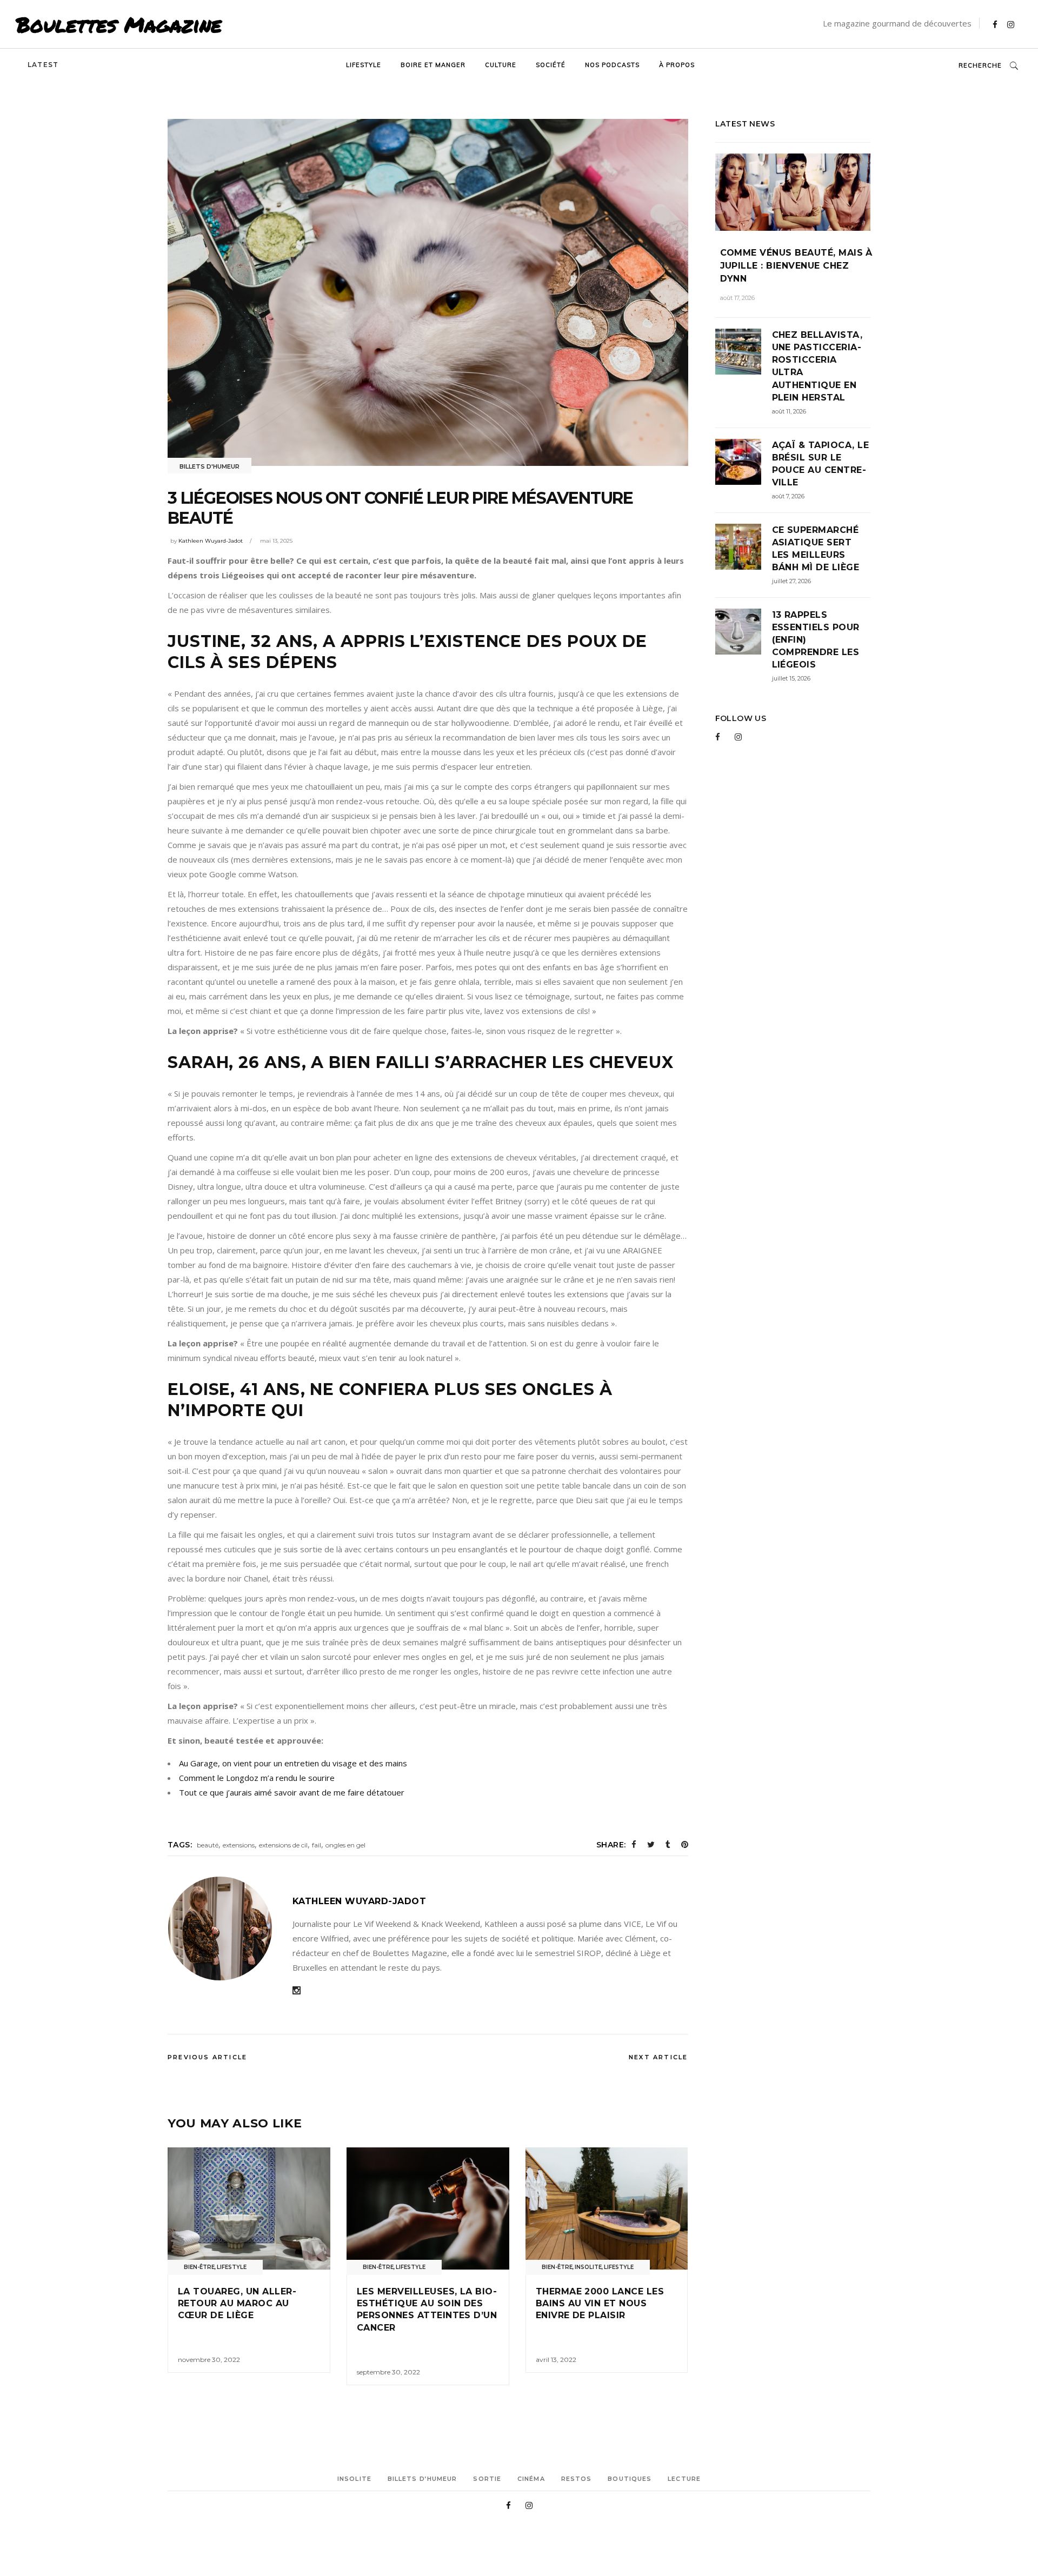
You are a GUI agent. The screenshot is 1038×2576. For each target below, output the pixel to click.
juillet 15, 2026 (791, 678)
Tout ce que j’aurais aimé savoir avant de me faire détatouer (292, 1792)
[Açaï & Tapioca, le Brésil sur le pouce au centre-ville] (738, 462)
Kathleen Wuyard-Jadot (211, 541)
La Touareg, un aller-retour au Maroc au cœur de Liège (237, 2304)
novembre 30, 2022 (209, 2360)
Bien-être (199, 2267)
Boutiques (630, 2479)
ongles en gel (345, 1845)
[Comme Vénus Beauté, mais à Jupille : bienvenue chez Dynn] (793, 192)
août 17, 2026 (737, 298)
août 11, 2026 (789, 411)
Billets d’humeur (422, 2479)
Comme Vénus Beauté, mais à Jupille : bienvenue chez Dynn (796, 266)
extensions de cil (283, 1845)
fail (317, 1845)
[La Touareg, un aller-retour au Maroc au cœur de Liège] (249, 2208)
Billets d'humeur (209, 466)
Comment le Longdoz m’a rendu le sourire (257, 1778)
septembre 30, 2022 (388, 2372)
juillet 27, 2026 (791, 581)
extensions (239, 1845)
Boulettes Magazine (119, 24)
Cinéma (531, 2479)
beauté (208, 1845)
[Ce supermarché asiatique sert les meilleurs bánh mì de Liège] (738, 547)
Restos (577, 2479)
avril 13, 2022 (556, 2360)
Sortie (487, 2479)
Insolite (588, 2267)
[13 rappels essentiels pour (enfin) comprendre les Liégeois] (738, 632)
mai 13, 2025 (276, 541)
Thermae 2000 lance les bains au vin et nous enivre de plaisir (600, 2304)
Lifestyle (232, 2267)
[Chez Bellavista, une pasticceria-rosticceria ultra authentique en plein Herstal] (738, 352)
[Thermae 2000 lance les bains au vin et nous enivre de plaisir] (607, 2208)
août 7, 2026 (788, 496)
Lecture (684, 2479)
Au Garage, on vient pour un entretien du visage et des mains (293, 1763)
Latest (43, 65)
